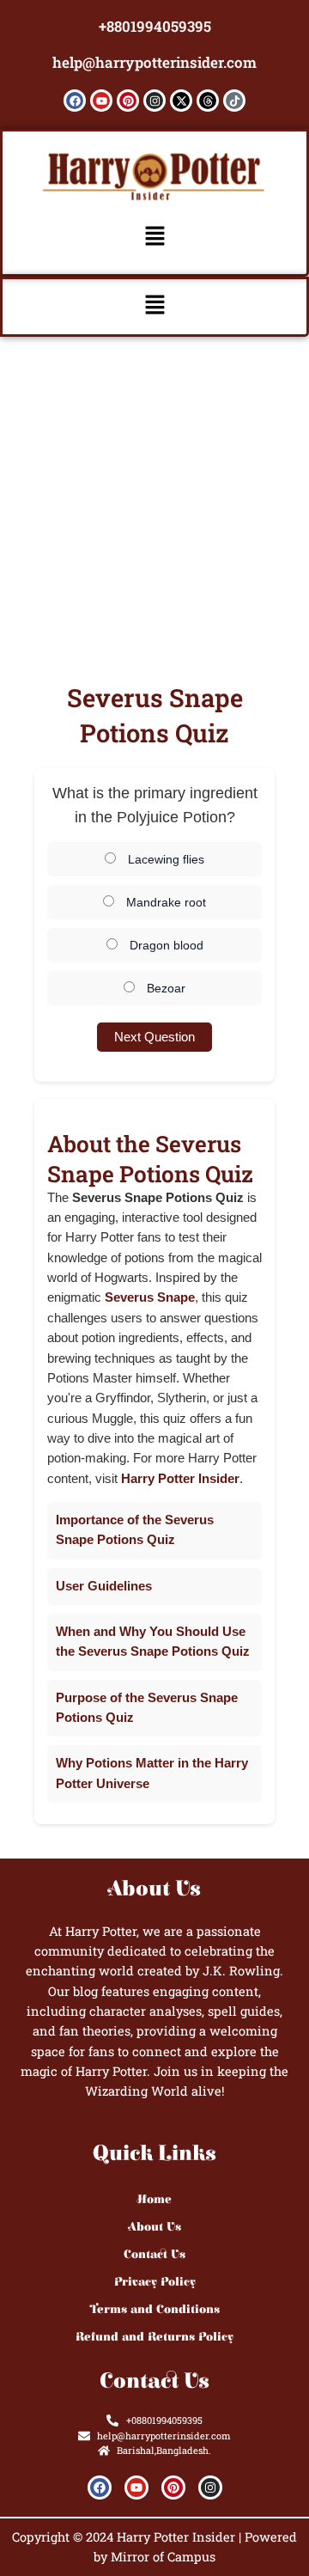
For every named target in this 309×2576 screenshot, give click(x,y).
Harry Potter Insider (180, 1479)
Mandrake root (164, 902)
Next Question (154, 1037)
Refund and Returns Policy (154, 2337)
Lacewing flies (164, 859)
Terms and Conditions (155, 2310)
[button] (154, 237)
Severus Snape (150, 1297)
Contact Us (154, 2255)
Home (154, 2200)
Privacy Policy (155, 2282)
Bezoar (164, 988)
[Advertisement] (154, 500)
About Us (155, 2227)
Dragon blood (165, 945)
